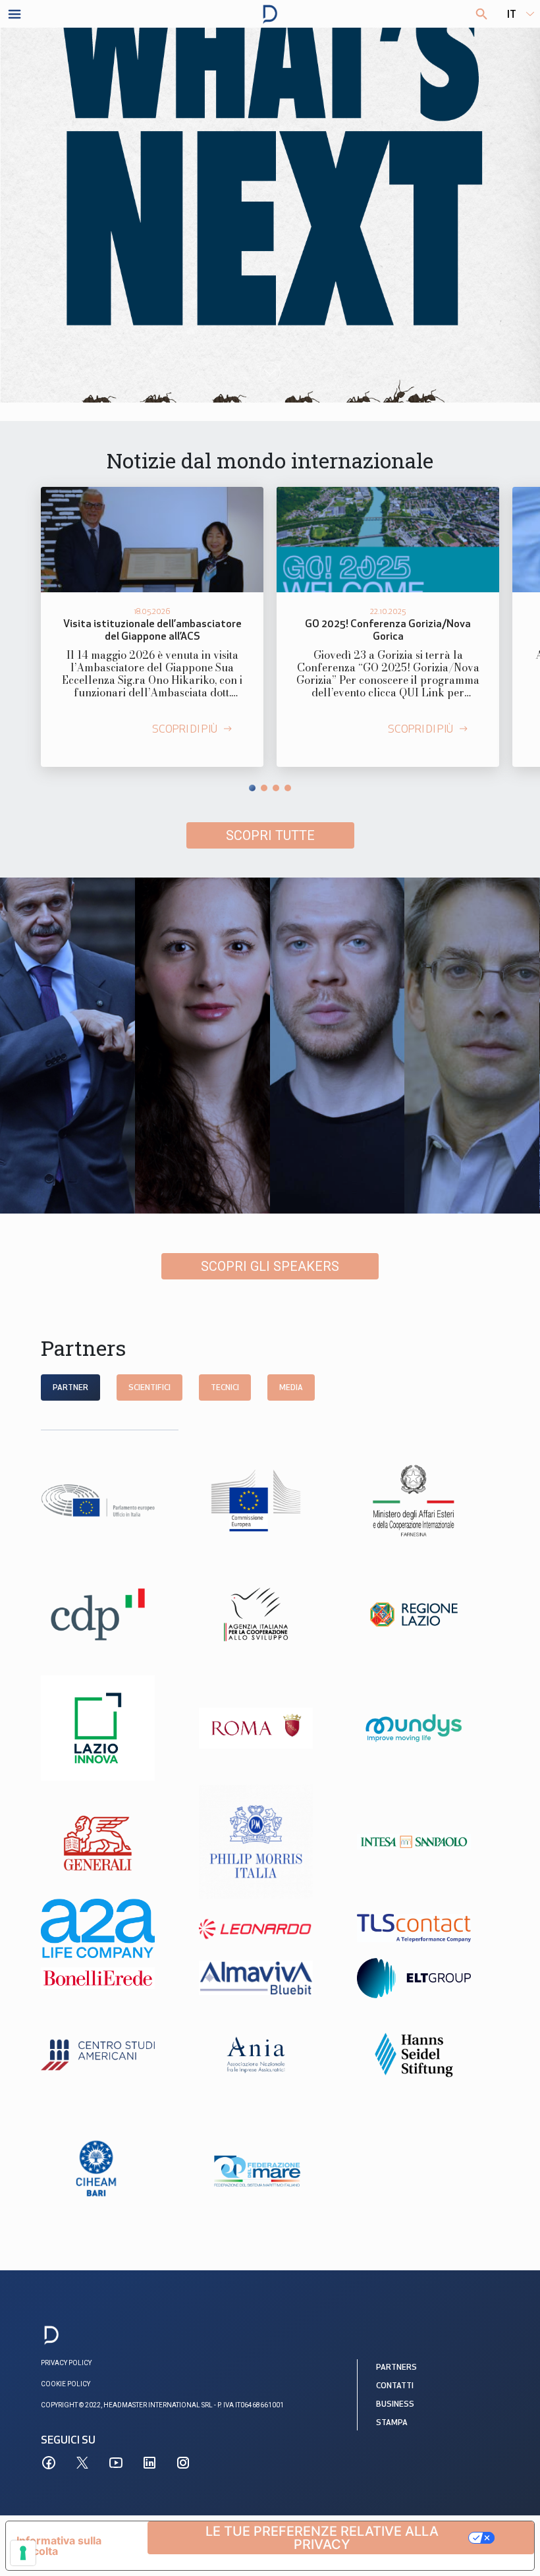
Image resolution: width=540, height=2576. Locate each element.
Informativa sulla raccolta (59, 2546)
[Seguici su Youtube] (116, 2463)
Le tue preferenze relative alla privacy (322, 2538)
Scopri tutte (270, 835)
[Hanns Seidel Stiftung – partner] (428, 2055)
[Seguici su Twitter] (82, 2463)
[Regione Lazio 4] (428, 1614)
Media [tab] (291, 1388)
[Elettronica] (428, 1978)
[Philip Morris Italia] (270, 1842)
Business (395, 2405)
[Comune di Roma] (270, 1728)
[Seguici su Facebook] (49, 2463)
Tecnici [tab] (225, 1388)
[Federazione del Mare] (270, 2169)
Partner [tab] (70, 1388)
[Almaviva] (270, 1978)
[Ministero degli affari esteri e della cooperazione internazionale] (428, 1500)
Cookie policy (66, 2384)
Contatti (395, 2386)
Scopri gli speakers (270, 1266)
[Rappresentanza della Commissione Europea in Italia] (270, 1500)
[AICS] (270, 1614)
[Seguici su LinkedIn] (149, 2463)
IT (512, 15)
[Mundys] (428, 1728)
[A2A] (112, 1928)
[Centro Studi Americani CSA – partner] (112, 2055)
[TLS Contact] (428, 1928)
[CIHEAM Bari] (112, 2169)
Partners (396, 2368)
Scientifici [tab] (149, 1388)
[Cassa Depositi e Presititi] (112, 1614)
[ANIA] (270, 2055)
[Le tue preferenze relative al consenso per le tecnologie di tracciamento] (23, 2553)
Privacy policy (66, 2363)
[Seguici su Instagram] (183, 2463)
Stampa (392, 2423)
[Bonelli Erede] (112, 1978)
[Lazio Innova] (112, 1728)
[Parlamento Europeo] (112, 1500)
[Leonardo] (270, 1928)
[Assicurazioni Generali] (112, 1842)
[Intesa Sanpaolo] (428, 1842)
